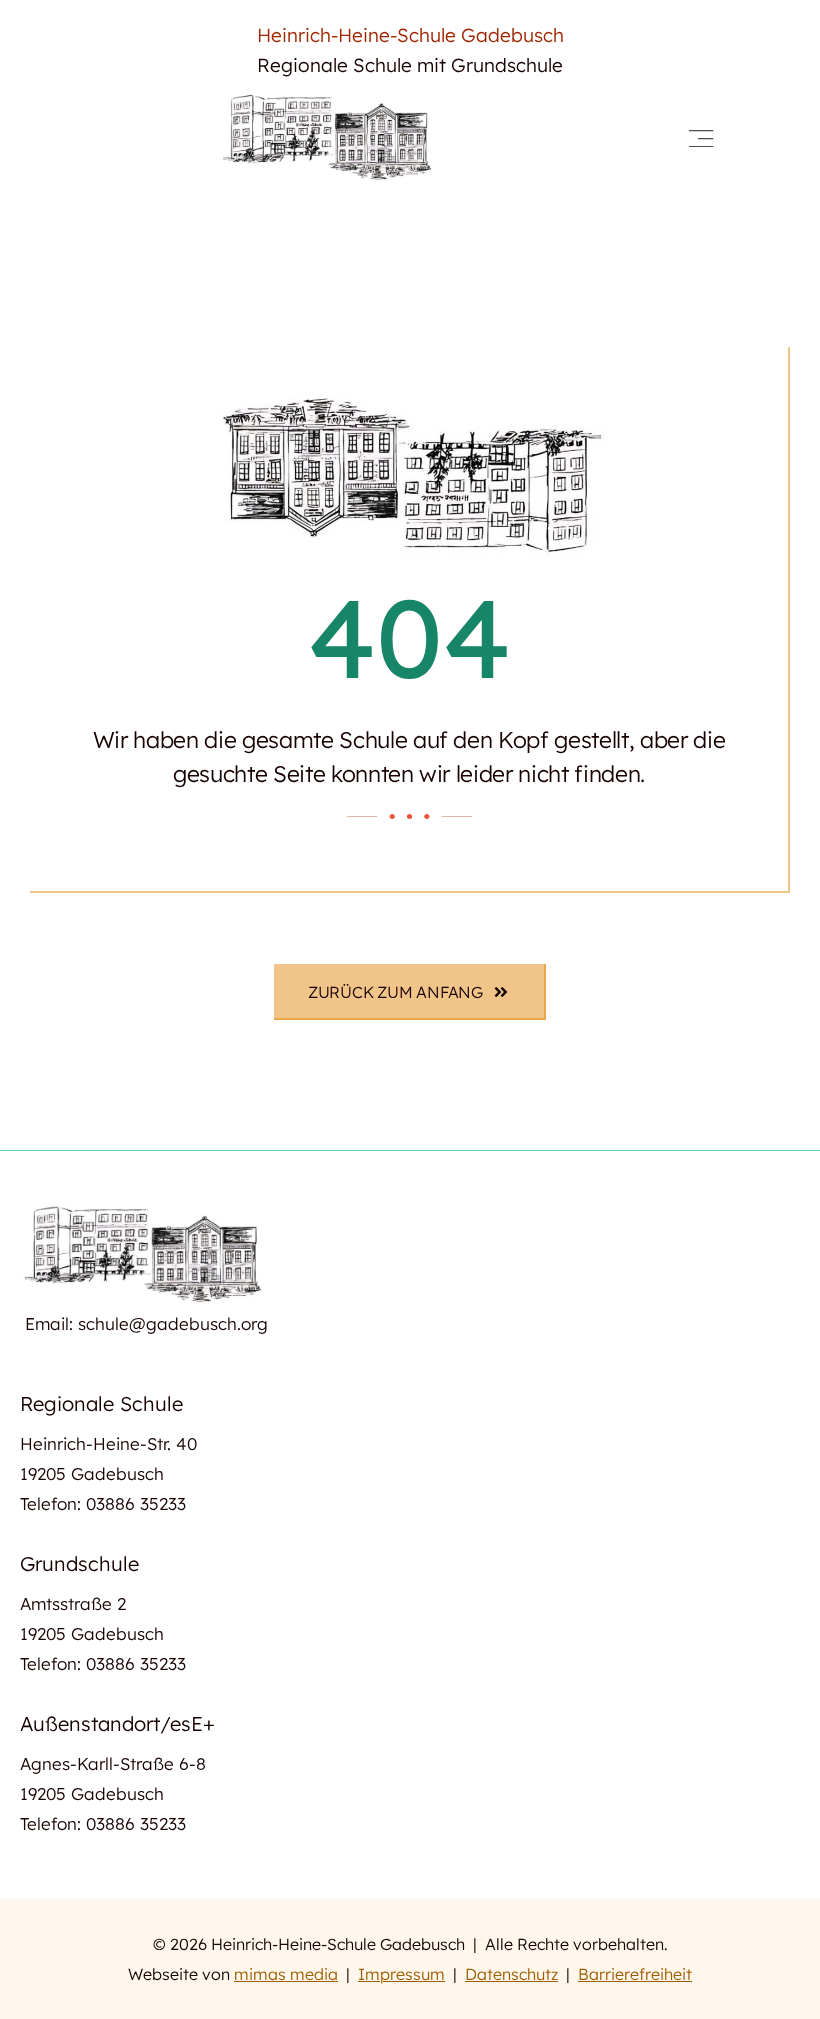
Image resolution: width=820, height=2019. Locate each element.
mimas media (286, 1974)
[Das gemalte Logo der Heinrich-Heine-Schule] (329, 98)
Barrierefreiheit (635, 1974)
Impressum (401, 1974)
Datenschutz (511, 1974)
